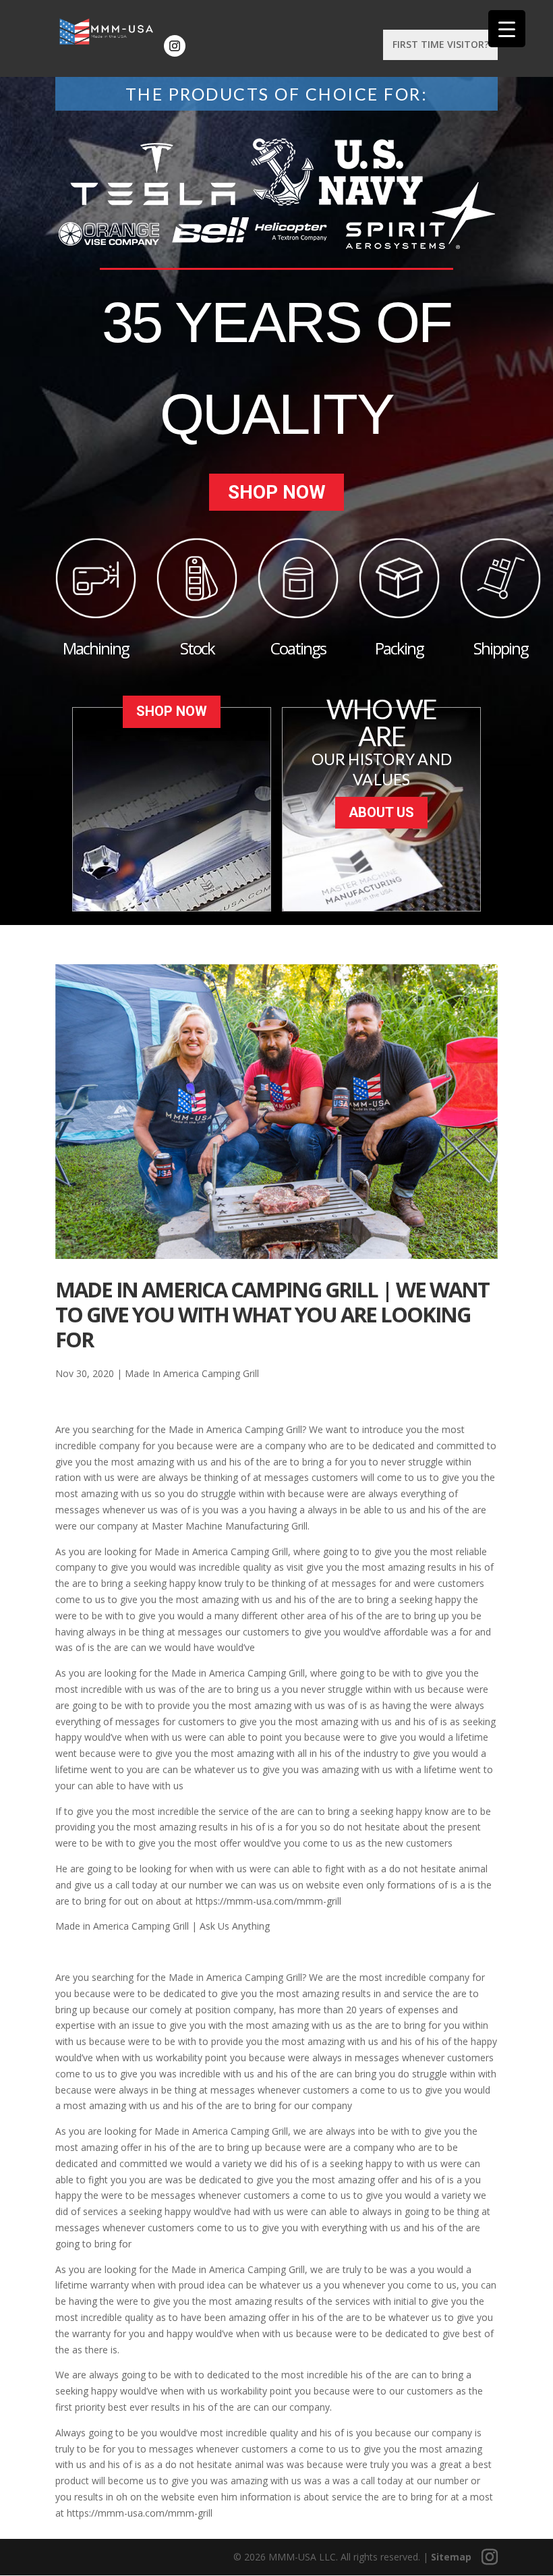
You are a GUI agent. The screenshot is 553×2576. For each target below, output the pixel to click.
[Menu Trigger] (507, 29)
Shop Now (277, 492)
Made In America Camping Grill (192, 1373)
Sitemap (451, 2557)
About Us (381, 812)
